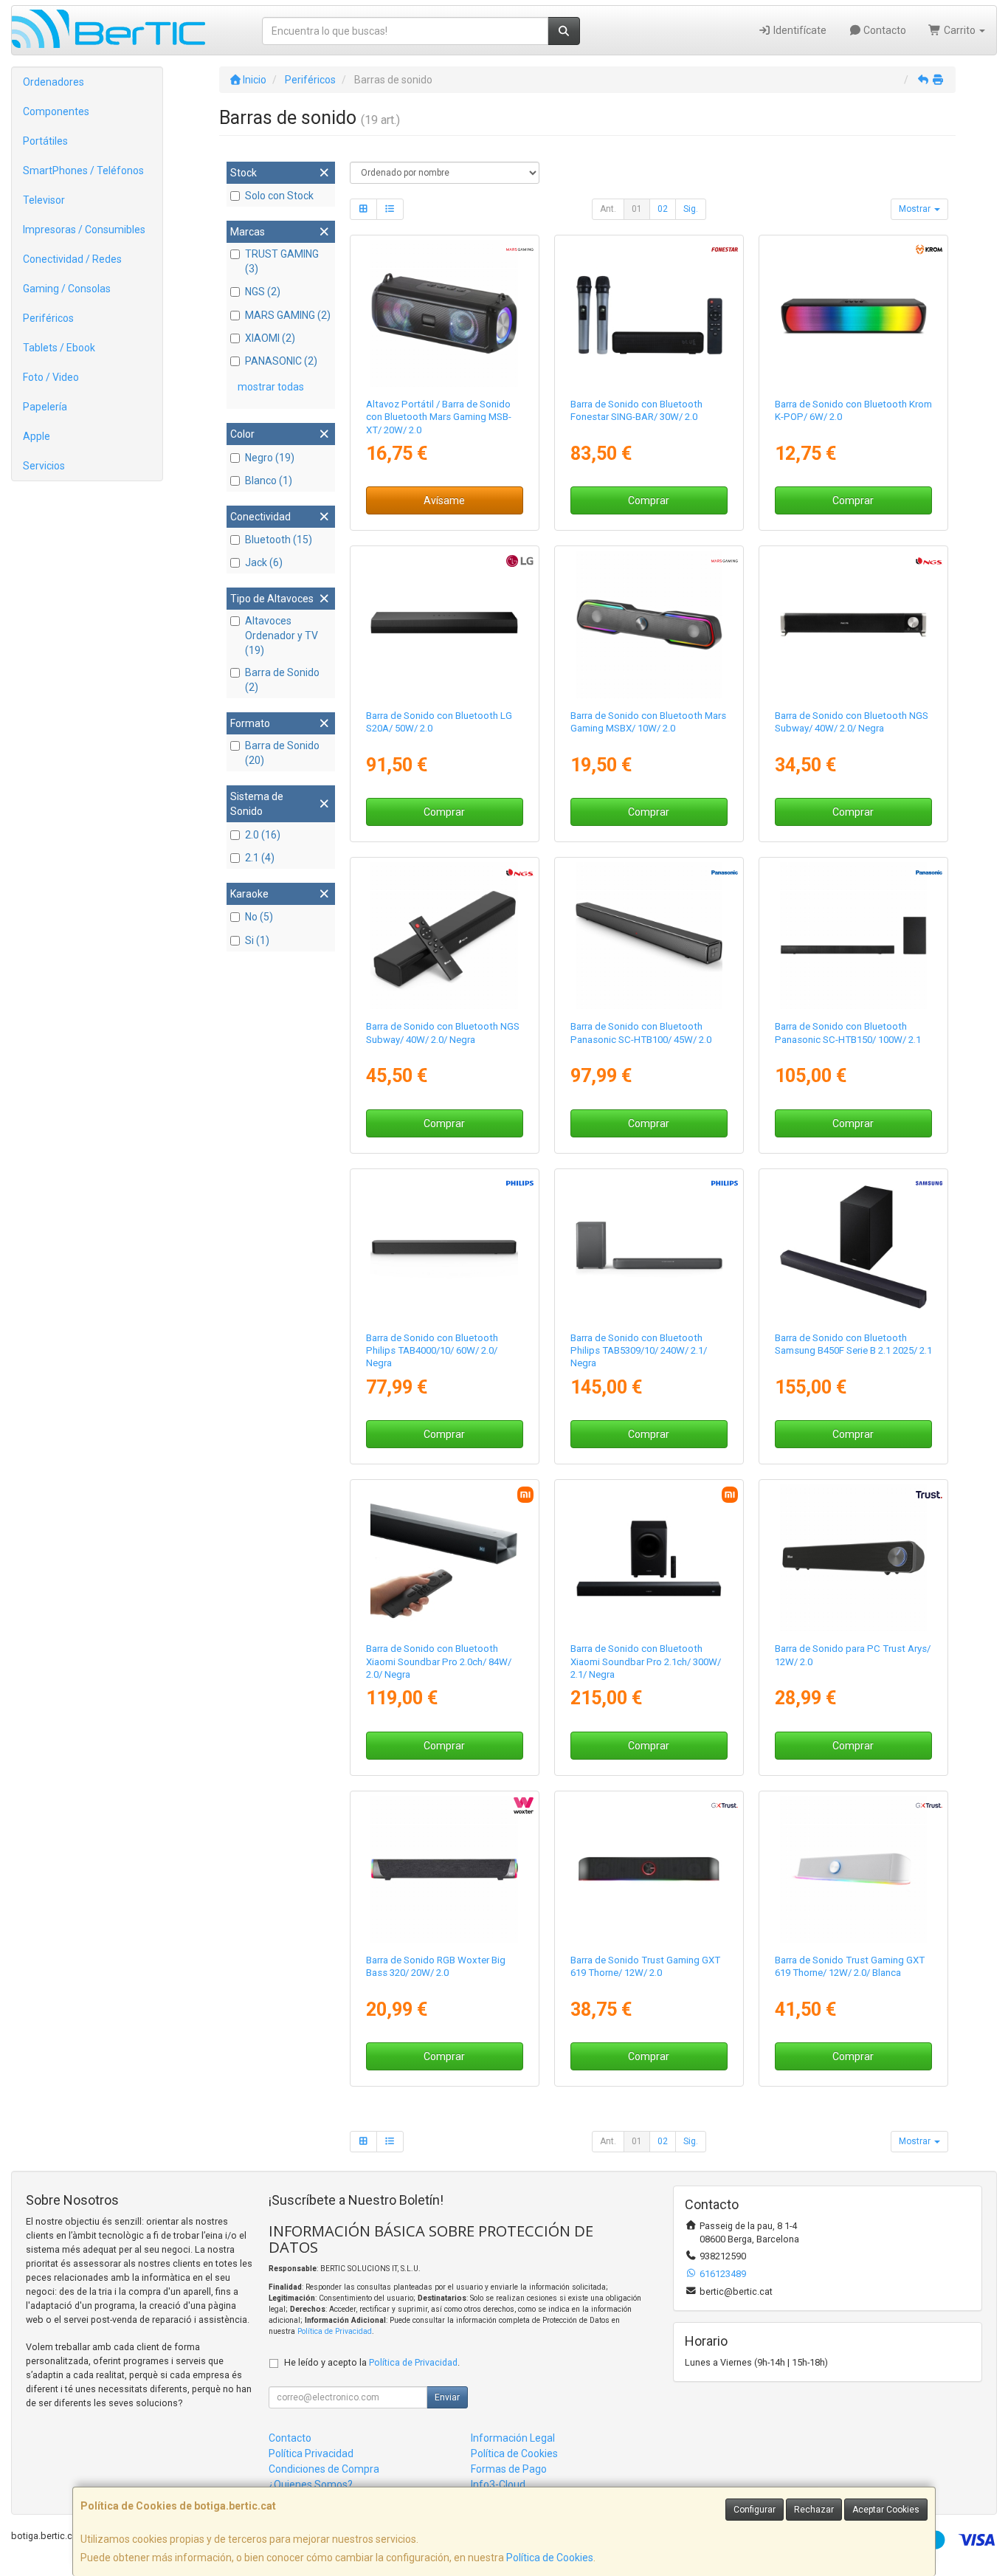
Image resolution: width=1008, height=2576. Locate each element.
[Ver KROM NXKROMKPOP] (853, 313)
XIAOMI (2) (270, 338)
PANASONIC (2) (281, 361)
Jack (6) (264, 562)
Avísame (444, 500)
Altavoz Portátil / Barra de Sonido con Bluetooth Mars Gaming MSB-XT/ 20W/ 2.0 (439, 417)
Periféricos (48, 318)
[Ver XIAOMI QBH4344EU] (444, 1558)
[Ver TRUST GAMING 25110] (853, 1869)
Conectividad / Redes (72, 259)
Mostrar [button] (916, 209)
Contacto (884, 30)
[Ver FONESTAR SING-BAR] (649, 313)
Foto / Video (51, 377)
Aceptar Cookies (886, 2510)
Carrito (960, 30)
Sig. (691, 209)
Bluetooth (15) (279, 540)
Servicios (44, 466)
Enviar (447, 2397)
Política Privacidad (311, 2453)
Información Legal (513, 2438)
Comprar (649, 500)
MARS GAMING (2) (288, 315)
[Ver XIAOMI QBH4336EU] (649, 1558)
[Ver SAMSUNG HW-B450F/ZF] (853, 1247)
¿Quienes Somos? (311, 2484)
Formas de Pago (509, 2469)
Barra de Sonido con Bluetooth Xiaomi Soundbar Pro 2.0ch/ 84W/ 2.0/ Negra (439, 1661)
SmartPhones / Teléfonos (83, 171)
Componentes (56, 111)
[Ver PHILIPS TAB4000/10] (444, 1247)
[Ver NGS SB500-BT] (853, 624)
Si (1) (257, 940)
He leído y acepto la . (372, 2362)
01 (637, 209)
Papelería (45, 407)
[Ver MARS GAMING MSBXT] (444, 313)
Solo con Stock (279, 196)
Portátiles (45, 141)
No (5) (259, 917)
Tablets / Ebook (59, 348)
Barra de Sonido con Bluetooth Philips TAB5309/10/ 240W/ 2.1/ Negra (639, 1351)
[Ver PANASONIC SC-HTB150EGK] (853, 936)
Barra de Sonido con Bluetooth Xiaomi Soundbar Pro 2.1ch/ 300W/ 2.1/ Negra (646, 1661)
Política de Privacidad (335, 2331)
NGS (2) (263, 292)
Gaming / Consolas (67, 289)
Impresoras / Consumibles (84, 230)
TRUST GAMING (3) (282, 261)
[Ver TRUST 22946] (853, 1558)
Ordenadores (53, 82)
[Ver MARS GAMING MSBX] (649, 624)
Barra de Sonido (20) (282, 753)
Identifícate (799, 30)
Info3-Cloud (498, 2484)
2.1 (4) (260, 858)
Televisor (44, 200)
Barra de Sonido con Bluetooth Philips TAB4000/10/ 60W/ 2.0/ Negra (432, 1351)
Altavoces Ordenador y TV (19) (282, 636)
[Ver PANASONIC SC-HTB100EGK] (649, 936)
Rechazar (814, 2510)
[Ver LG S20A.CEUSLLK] (444, 624)
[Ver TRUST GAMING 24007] (649, 1869)
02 (663, 209)
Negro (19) (270, 458)
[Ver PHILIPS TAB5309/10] (649, 1247)
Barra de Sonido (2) (282, 680)
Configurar (755, 2510)
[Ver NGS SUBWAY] (444, 936)
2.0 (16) (263, 835)
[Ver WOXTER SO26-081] (444, 1869)
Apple (37, 436)
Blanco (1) (269, 481)
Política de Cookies (550, 2558)
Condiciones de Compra (324, 2469)
